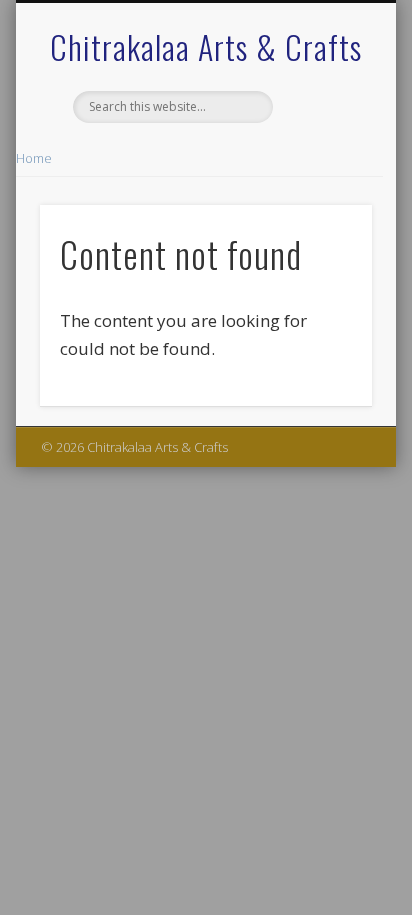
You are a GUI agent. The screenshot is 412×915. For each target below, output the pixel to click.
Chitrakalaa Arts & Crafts (206, 46)
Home (34, 158)
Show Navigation (323, 179)
